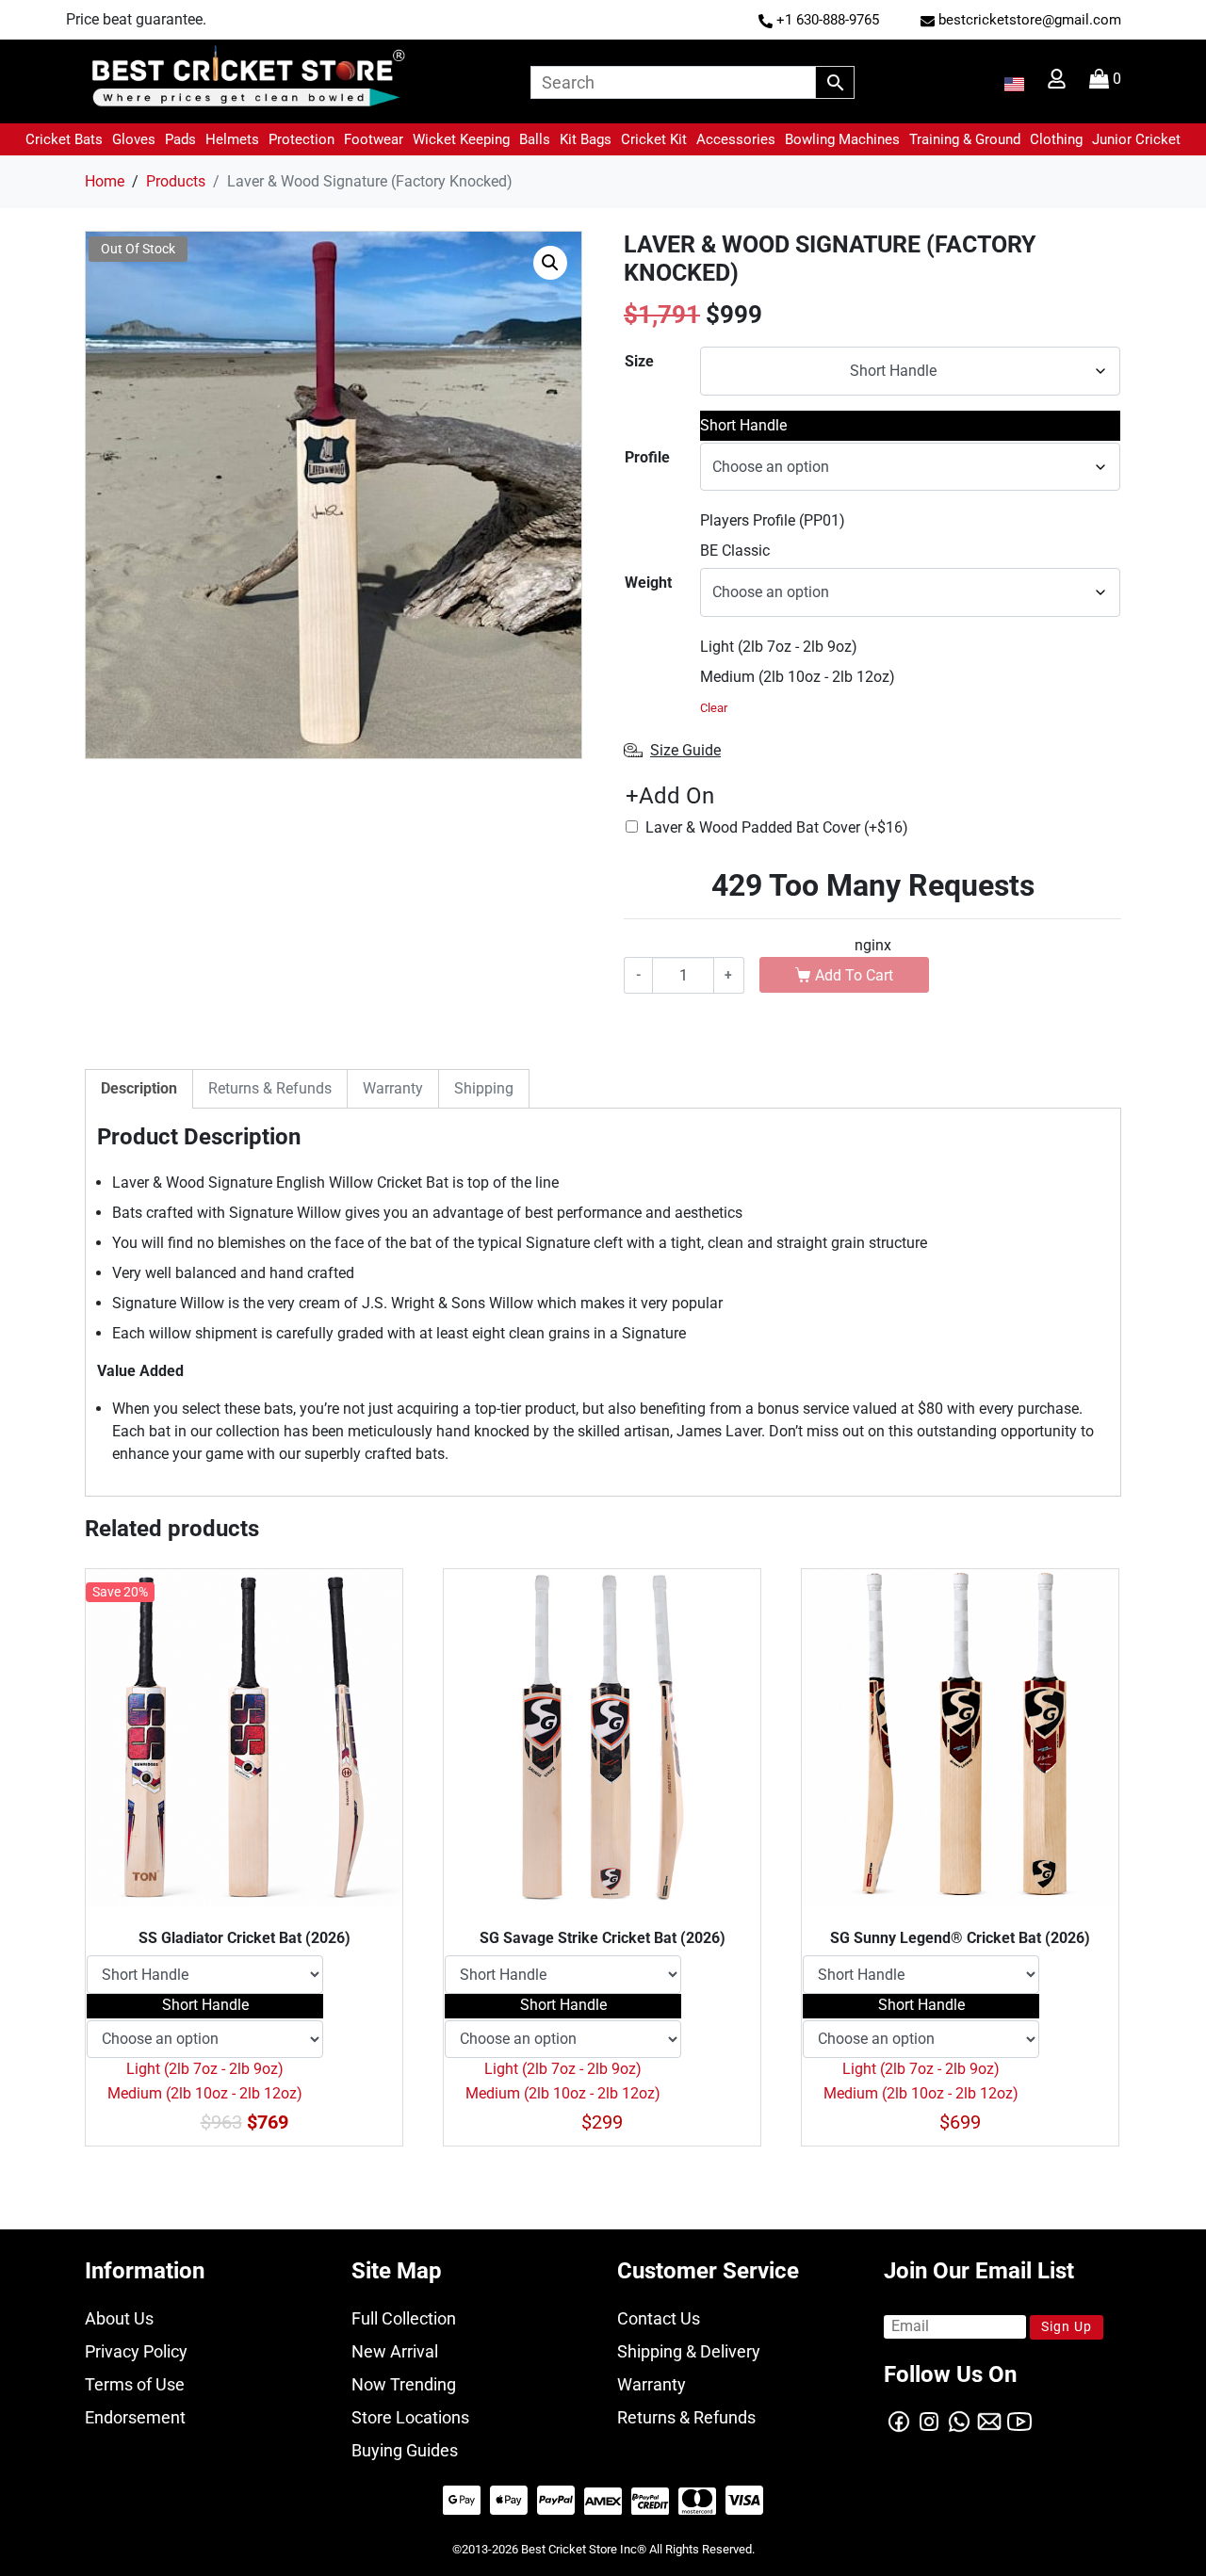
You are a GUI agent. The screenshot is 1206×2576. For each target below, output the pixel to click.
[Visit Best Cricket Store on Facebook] (899, 2420)
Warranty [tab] (393, 1088)
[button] (64, 139)
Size (639, 361)
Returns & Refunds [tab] (270, 1088)
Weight (648, 583)
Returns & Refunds (686, 2417)
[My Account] (1059, 83)
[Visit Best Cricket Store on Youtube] (1019, 2420)
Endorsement (135, 2417)
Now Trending (404, 2384)
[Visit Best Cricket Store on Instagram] (929, 2420)
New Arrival (395, 2351)
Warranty (652, 2384)
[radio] (910, 426)
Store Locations (410, 2417)
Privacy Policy (136, 2351)
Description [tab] (139, 1088)
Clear (714, 708)
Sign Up (1067, 2326)
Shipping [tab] (484, 1088)
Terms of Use (135, 2384)
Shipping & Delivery (689, 2351)
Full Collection (404, 2318)
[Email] (989, 2420)
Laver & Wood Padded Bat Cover (777, 827)
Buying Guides (405, 2450)
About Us (119, 2318)
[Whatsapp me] (959, 2420)
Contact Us (659, 2318)
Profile (647, 457)
